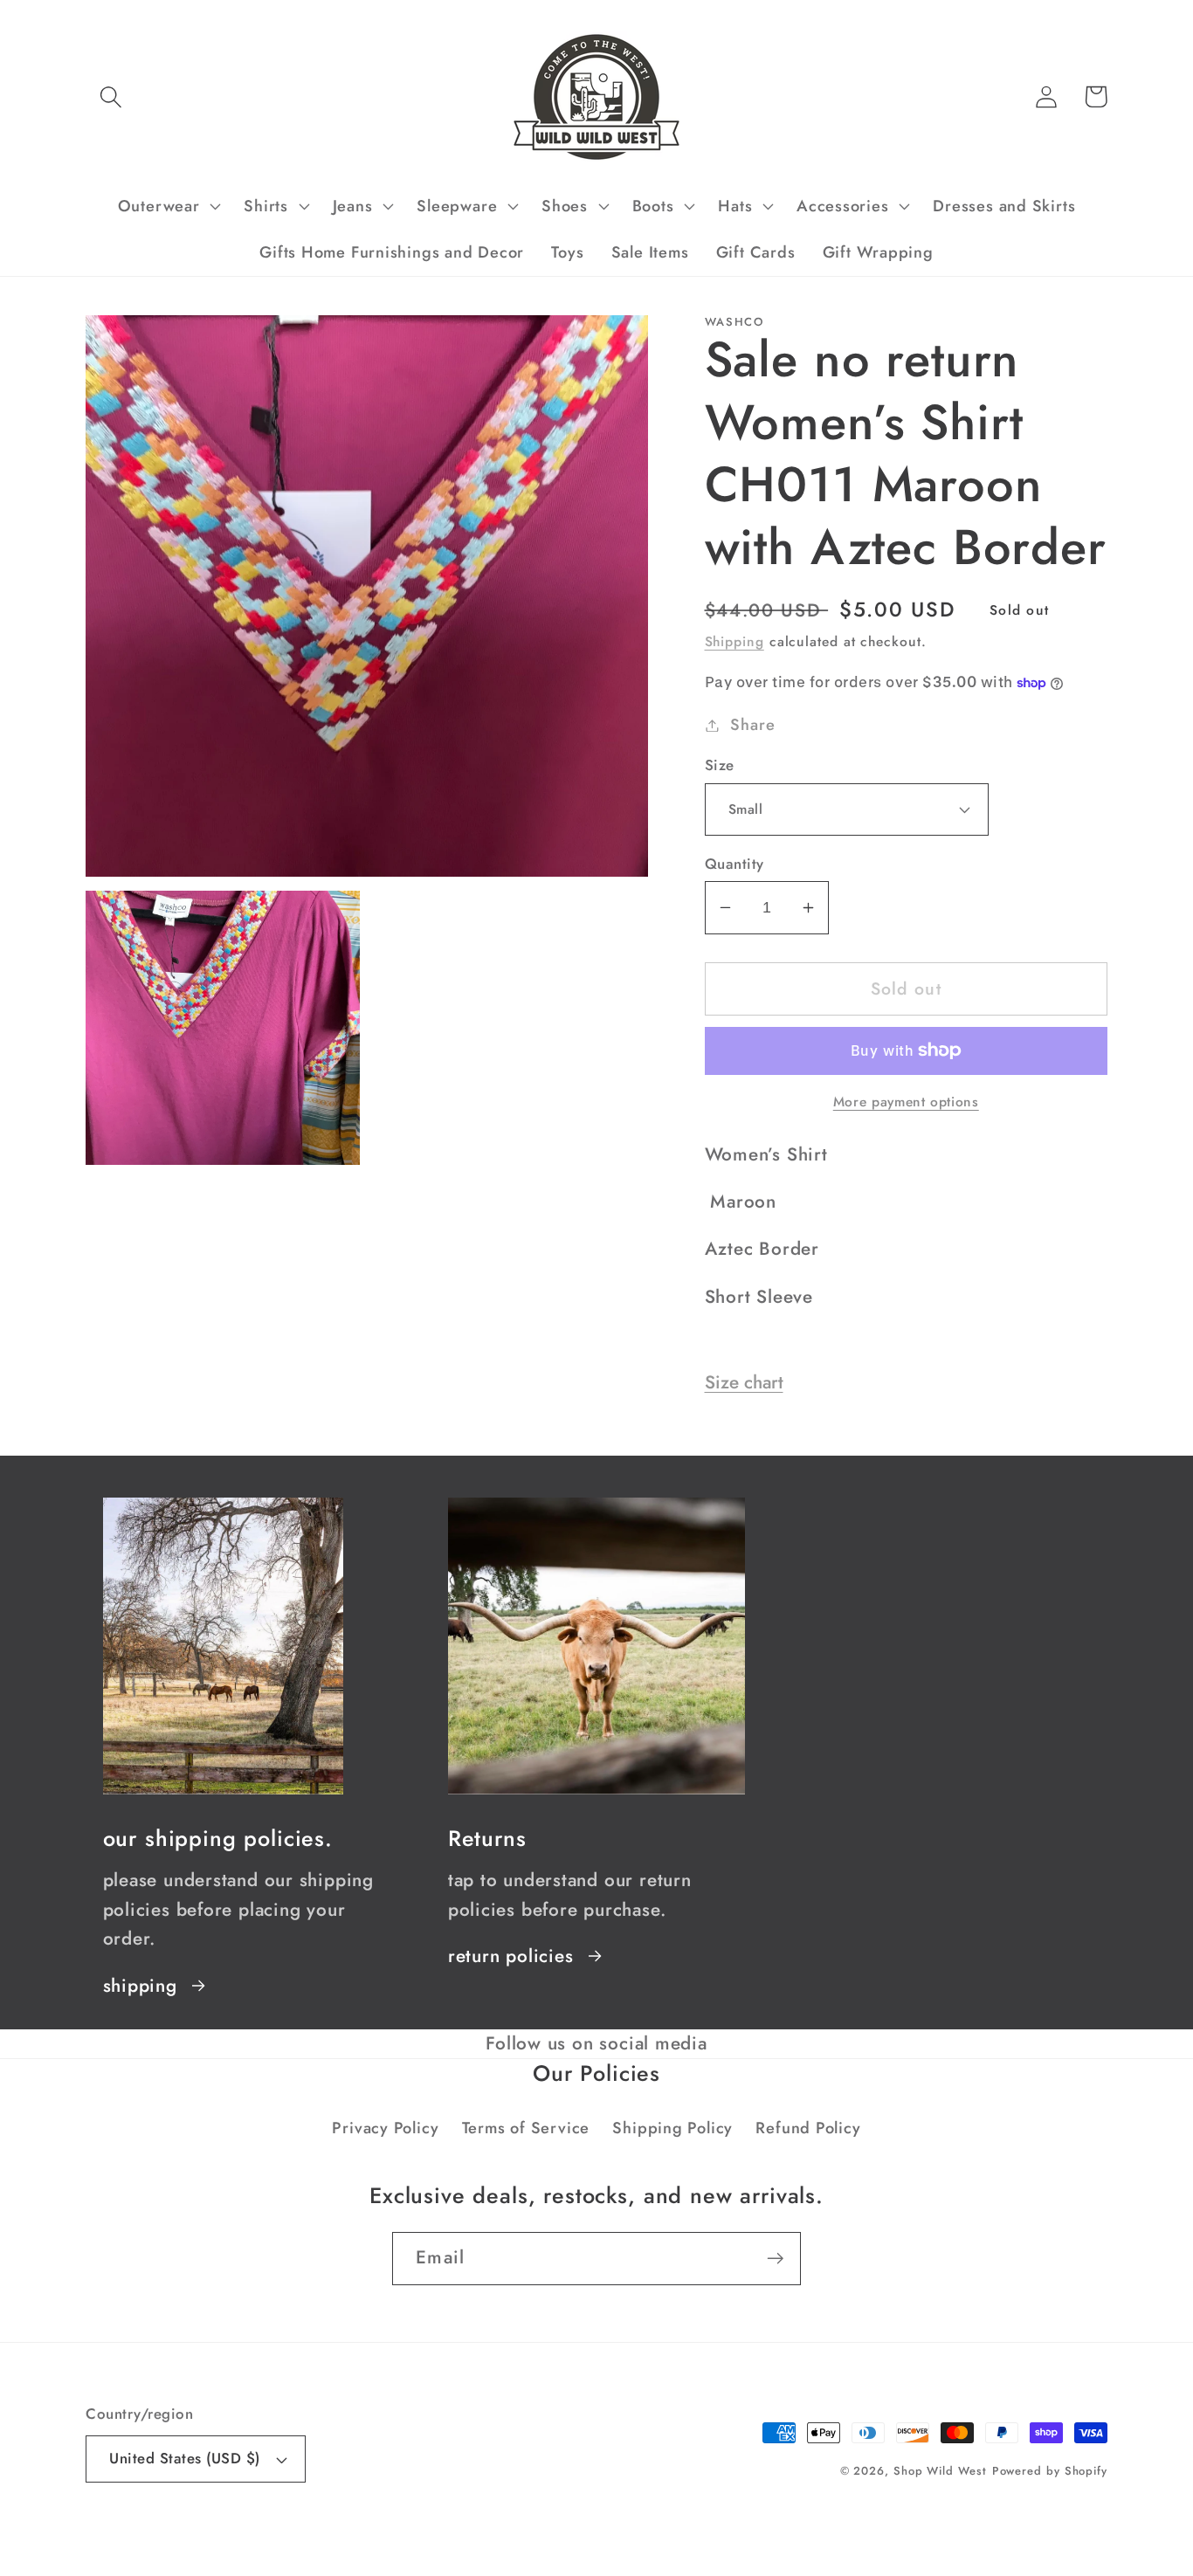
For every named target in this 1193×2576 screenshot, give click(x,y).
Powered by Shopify (1050, 2471)
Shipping (734, 641)
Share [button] (752, 725)
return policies (511, 1956)
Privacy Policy (385, 2128)
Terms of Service (526, 2128)
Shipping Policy (672, 2128)
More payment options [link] (906, 1102)
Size (720, 765)
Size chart (744, 1382)
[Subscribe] (775, 2259)
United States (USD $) (185, 2458)
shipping (140, 1986)
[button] (110, 96)
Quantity (734, 864)
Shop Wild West (940, 2471)
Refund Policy (808, 2128)
